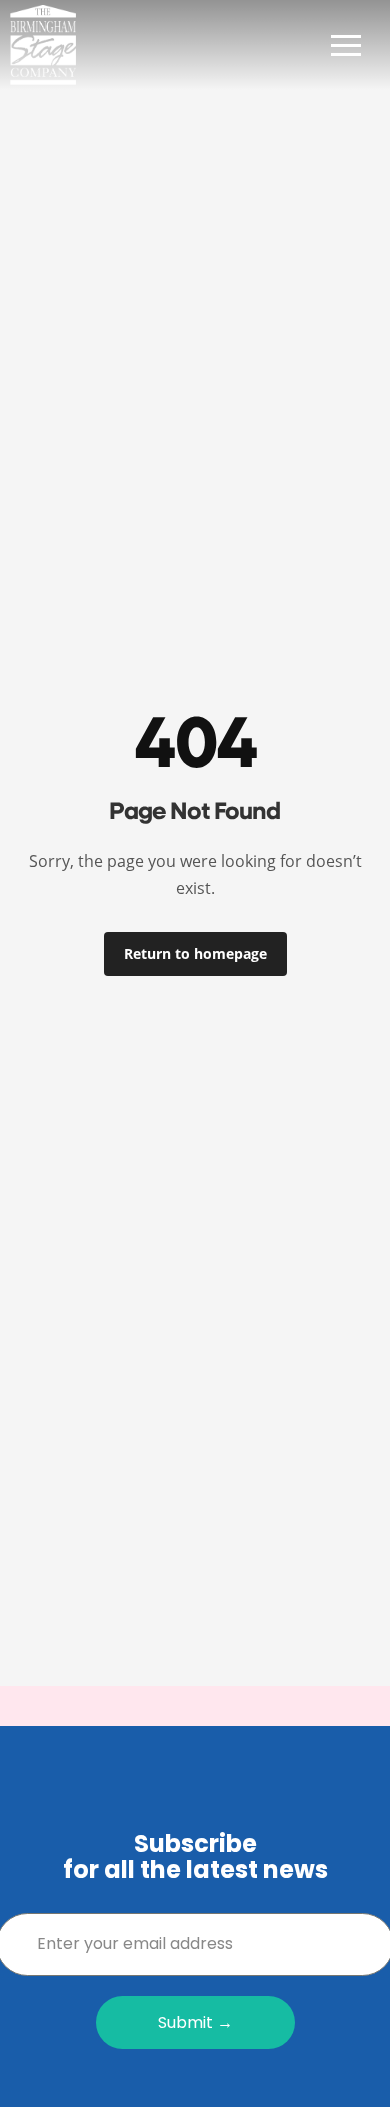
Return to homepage (195, 953)
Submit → (195, 2022)
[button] (346, 45)
